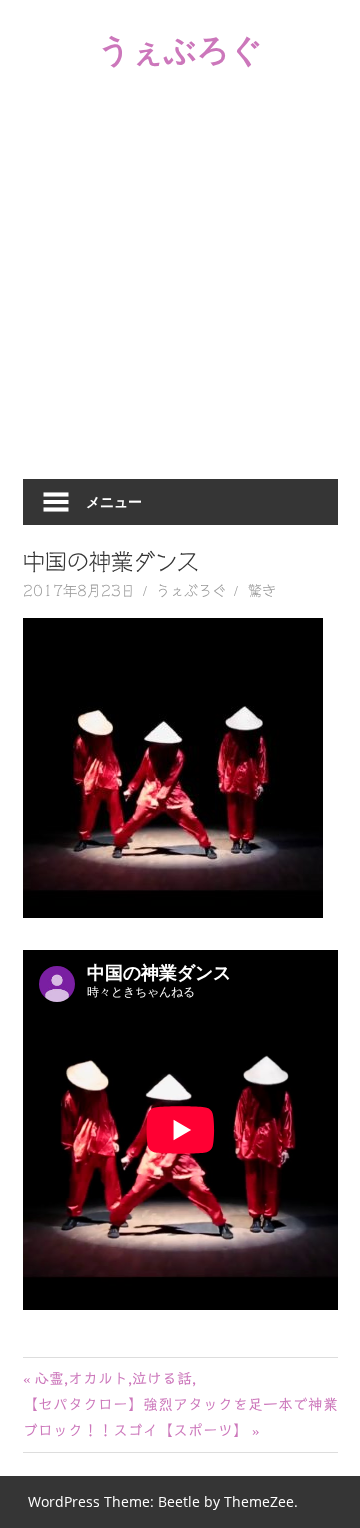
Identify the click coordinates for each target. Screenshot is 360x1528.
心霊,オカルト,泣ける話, (114, 1378)
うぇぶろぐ (180, 48)
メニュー (114, 501)
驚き (262, 591)
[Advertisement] (180, 289)
